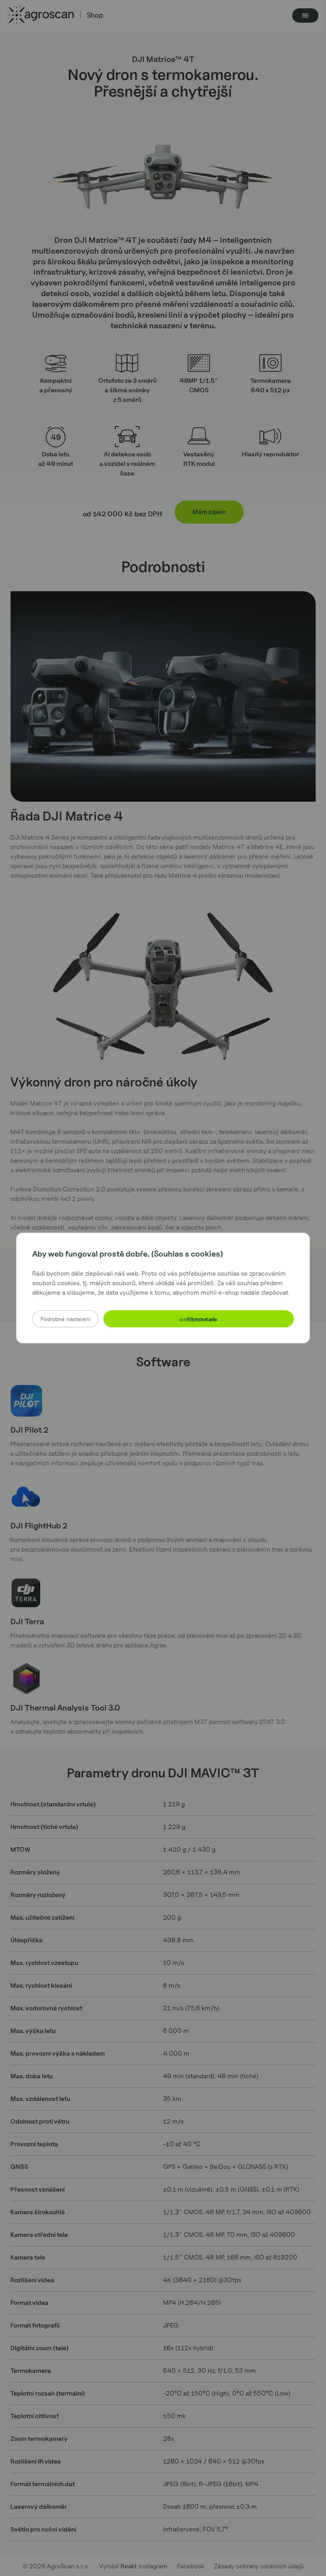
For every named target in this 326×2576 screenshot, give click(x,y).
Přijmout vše (199, 1319)
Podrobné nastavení (65, 1319)
